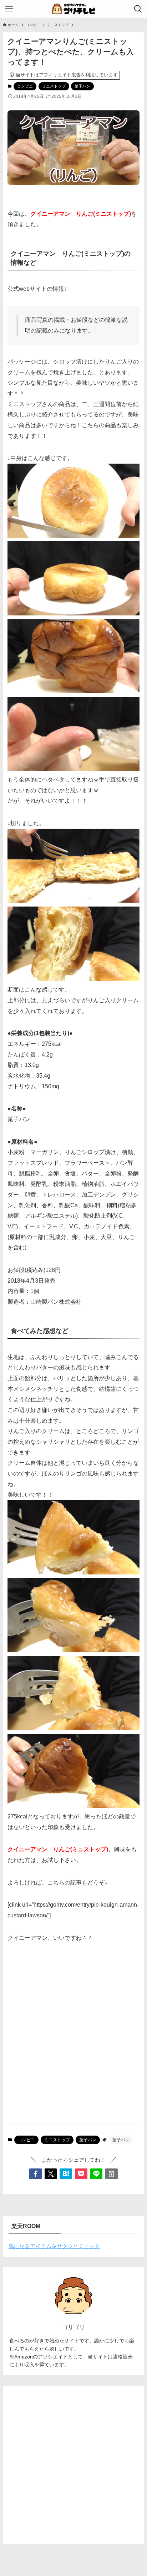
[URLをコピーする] (111, 2174)
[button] (36, 2174)
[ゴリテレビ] (73, 9)
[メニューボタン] (9, 9)
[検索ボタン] (138, 9)
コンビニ (25, 86)
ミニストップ (54, 86)
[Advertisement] (73, 2040)
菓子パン (82, 86)
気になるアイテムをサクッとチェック (54, 2246)
